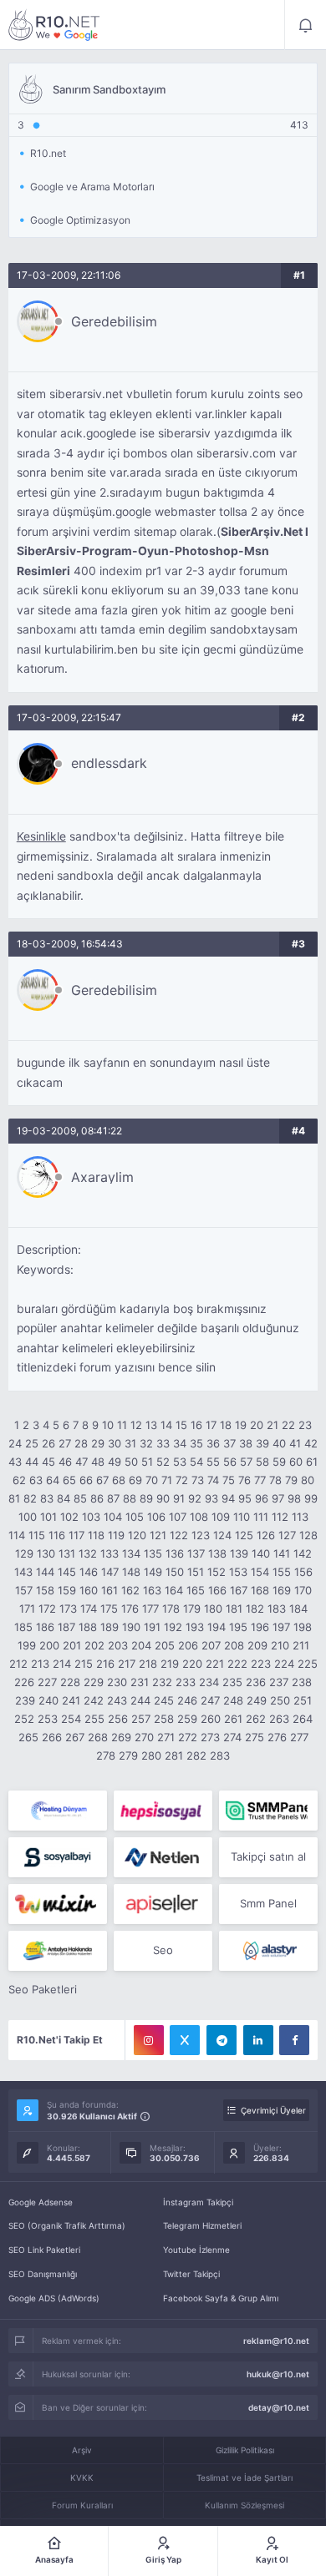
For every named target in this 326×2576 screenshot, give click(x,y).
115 (37, 1535)
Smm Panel (268, 1903)
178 (171, 1609)
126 (266, 1535)
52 (163, 1462)
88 (130, 1498)
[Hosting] (58, 1811)
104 (113, 1517)
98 (294, 1498)
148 (131, 1572)
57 (246, 1462)
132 (88, 1553)
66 (86, 1480)
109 (221, 1517)
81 (14, 1498)
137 (196, 1553)
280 (151, 1755)
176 (130, 1609)
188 (88, 1627)
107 (178, 1517)
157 (24, 1590)
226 (24, 1682)
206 (188, 1645)
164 (174, 1590)
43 (15, 1462)
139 (239, 1553)
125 (244, 1535)
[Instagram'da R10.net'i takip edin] (149, 2040)
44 (32, 1462)
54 (196, 1462)
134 (131, 1553)
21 (273, 1425)
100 (28, 1517)
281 (174, 1755)
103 (91, 1517)
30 (115, 1443)
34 (180, 1443)
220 (192, 1664)
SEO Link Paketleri (44, 2250)
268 (98, 1737)
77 (260, 1480)
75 (229, 1480)
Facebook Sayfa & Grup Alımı (221, 2298)
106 (156, 1517)
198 (303, 1627)
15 (181, 1425)
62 (19, 1480)
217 (127, 1664)
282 (196, 1755)
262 (256, 1719)
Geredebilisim (114, 321)
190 (131, 1627)
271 (166, 1737)
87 (113, 1498)
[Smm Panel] (163, 1811)
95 (245, 1498)
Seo (163, 1950)
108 (199, 1517)
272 (188, 1737)
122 (179, 1535)
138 (217, 1553)
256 (118, 1719)
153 (238, 1572)
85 (80, 1498)
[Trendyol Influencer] (58, 1904)
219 (170, 1664)
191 (152, 1627)
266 (52, 1737)
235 (232, 1682)
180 (213, 1609)
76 (244, 1480)
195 (238, 1627)
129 (24, 1553)
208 (234, 1645)
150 (175, 1572)
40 (279, 1443)
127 (287, 1535)
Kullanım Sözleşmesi (244, 2505)
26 (48, 1443)
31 (130, 1443)
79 (291, 1480)
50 (131, 1462)
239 (25, 1700)
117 (76, 1535)
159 (67, 1590)
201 (72, 1645)
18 (226, 1425)
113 (300, 1517)
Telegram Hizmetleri (202, 2225)
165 (196, 1590)
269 (121, 1737)
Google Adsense (41, 2202)
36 (213, 1443)
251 (303, 1700)
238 (302, 1682)
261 (233, 1719)
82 (30, 1498)
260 (211, 1719)
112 (280, 1517)
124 (222, 1535)
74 (213, 1480)
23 (305, 1425)
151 (196, 1572)
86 (97, 1498)
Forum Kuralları (82, 2505)
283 (220, 1755)
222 (237, 1664)
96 (262, 1498)
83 (47, 1498)
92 (195, 1498)
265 (28, 1737)
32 (146, 1443)
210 (280, 1645)
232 (162, 1682)
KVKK (82, 2478)
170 (303, 1590)
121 (158, 1535)
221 (215, 1664)
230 (117, 1682)
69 (135, 1480)
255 (94, 1719)
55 (213, 1462)
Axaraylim (102, 1177)
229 (94, 1682)
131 (67, 1553)
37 (229, 1443)
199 (27, 1645)
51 (147, 1462)
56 (230, 1462)
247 (210, 1700)
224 (284, 1664)
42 (311, 1443)
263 (279, 1719)
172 (47, 1609)
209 (257, 1645)
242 (94, 1700)
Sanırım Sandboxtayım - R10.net (54, 25)
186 (45, 1627)
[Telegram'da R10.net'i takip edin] (222, 2040)
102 (69, 1517)
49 (115, 1462)
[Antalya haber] (58, 1951)
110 (242, 1517)
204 (141, 1645)
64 (53, 1480)
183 (277, 1609)
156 (303, 1572)
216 (105, 1664)
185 (23, 1627)
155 (282, 1572)
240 (48, 1700)
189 (110, 1627)
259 (187, 1719)
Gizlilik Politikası (245, 2450)
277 (299, 1737)
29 (98, 1443)
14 (166, 1425)
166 (217, 1590)
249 (257, 1700)
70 (152, 1480)
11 (122, 1425)
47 (81, 1462)
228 (70, 1682)
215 (84, 1664)
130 (46, 1553)
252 (24, 1719)
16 (196, 1425)
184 (298, 1609)
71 (167, 1480)
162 (130, 1590)
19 (241, 1425)
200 (49, 1645)
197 (281, 1627)
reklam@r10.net (276, 2341)
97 (278, 1498)
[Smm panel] (268, 1811)
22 (288, 1425)
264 (303, 1719)
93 (211, 1498)
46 (65, 1462)
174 (89, 1609)
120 (137, 1535)
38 (246, 1443)
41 (295, 1443)
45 (48, 1462)
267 (75, 1737)
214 (62, 1664)
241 (71, 1700)
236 (256, 1682)
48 (98, 1462)
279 (128, 1755)
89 (146, 1498)
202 (94, 1645)
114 (17, 1535)
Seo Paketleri (43, 1989)
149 (153, 1572)
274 (232, 1737)
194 (216, 1627)
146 (89, 1572)
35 (196, 1443)
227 (47, 1682)
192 (173, 1627)
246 (187, 1700)
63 (36, 1480)
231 (140, 1682)
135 (153, 1553)
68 (119, 1480)
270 (144, 1737)
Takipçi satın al (268, 1856)
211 (301, 1645)
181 (234, 1609)
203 (118, 1645)
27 (65, 1443)
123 (201, 1535)
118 (96, 1535)
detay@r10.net (279, 2407)
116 (57, 1535)
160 (89, 1590)
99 (311, 1498)
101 (48, 1517)
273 (210, 1737)
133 (110, 1553)
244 (140, 1700)
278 (106, 1755)
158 (45, 1590)
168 (260, 1590)
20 (257, 1425)
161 (110, 1590)
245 (164, 1700)
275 (255, 1737)
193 (195, 1627)
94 (228, 1498)
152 (216, 1572)
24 (15, 1443)
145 (67, 1572)
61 (312, 1462)
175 (109, 1609)
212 (18, 1664)
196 (260, 1627)
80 (308, 1480)
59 (279, 1462)
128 (308, 1535)
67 (102, 1480)
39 (262, 1443)
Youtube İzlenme (196, 2250)
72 (182, 1480)
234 (209, 1682)
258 (164, 1719)
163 (152, 1590)
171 (27, 1609)
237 (279, 1682)
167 (239, 1590)
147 (110, 1572)
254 (71, 1719)
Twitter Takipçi (191, 2274)
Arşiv (82, 2450)
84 (64, 1498)
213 (40, 1664)
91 (179, 1498)
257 (141, 1719)
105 (135, 1517)
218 (148, 1664)
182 (255, 1609)
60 (296, 1462)
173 (68, 1609)
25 (32, 1443)
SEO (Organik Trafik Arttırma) (67, 2225)
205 (165, 1645)
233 (186, 1682)
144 (45, 1572)
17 (211, 1425)
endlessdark (109, 763)
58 (262, 1462)
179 (192, 1609)
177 (150, 1609)
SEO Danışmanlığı (43, 2274)
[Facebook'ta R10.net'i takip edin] (294, 2040)
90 (163, 1498)
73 (198, 1480)
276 (277, 1737)
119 (116, 1535)
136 (175, 1553)
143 (23, 1572)
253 (48, 1719)
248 (233, 1700)
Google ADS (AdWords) (54, 2298)
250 (280, 1700)
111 (261, 1517)
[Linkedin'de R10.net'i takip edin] (258, 2040)
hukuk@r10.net (278, 2374)
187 (66, 1627)
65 (69, 1480)
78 (275, 1480)
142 (303, 1553)
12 (136, 1425)
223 (261, 1664)
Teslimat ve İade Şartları (244, 2478)
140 (261, 1553)
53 (180, 1462)
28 (81, 1443)
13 (151, 1425)
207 (211, 1645)
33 (163, 1443)
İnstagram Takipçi (198, 2202)
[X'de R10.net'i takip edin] (185, 2040)
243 (117, 1700)
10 (108, 1425)
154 (260, 1572)
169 (282, 1590)
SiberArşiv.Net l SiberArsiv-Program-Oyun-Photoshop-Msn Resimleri (163, 551)
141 (282, 1553)
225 (308, 1664)
